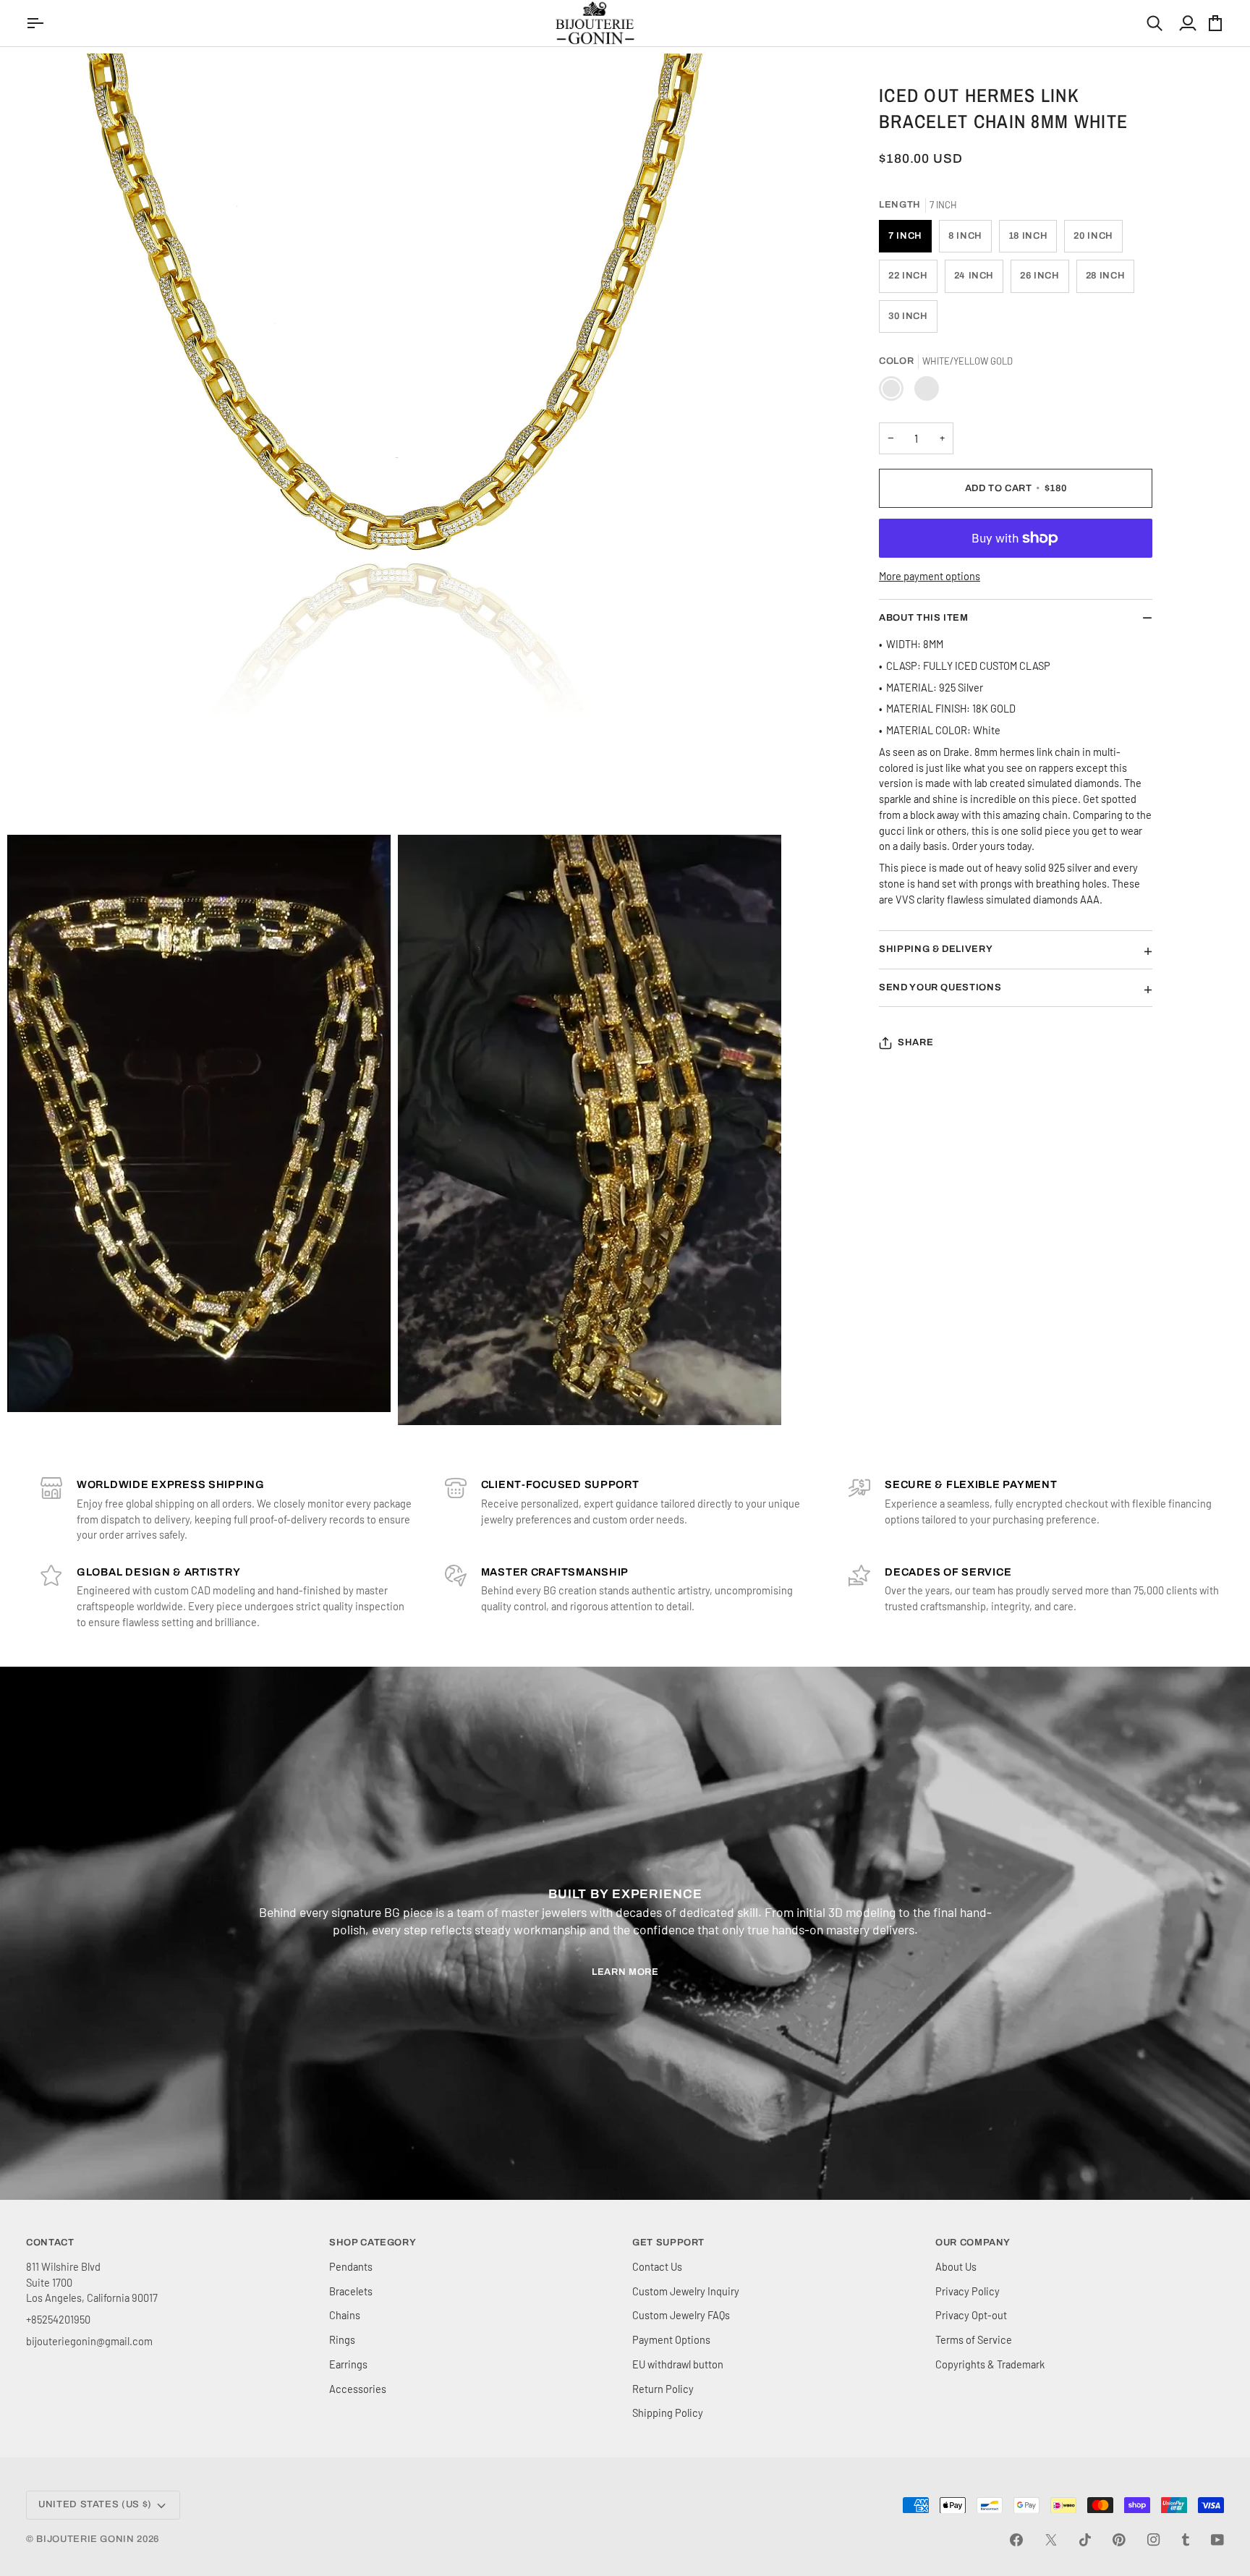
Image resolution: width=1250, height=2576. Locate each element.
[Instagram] (1154, 2540)
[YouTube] (1217, 2540)
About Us (956, 2266)
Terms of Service (974, 2339)
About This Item (924, 618)
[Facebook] (1016, 2540)
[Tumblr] (1186, 2540)
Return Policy (663, 2389)
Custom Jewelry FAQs (681, 2315)
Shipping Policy (668, 2413)
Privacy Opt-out (971, 2315)
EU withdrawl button (678, 2364)
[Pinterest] (1119, 2540)
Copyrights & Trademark (990, 2364)
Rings (342, 2339)
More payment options (930, 576)
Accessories (358, 2389)
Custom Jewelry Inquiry (686, 2291)
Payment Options (671, 2339)
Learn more (625, 1972)
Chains (345, 2315)
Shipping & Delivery (936, 949)
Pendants (351, 2266)
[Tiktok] (1085, 2540)
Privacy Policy (968, 2291)
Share (915, 1042)
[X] (1051, 2540)
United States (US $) (95, 2504)
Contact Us (657, 2266)
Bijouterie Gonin (85, 2539)
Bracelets (351, 2291)
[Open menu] (37, 23)
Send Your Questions (940, 987)
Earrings (348, 2364)
